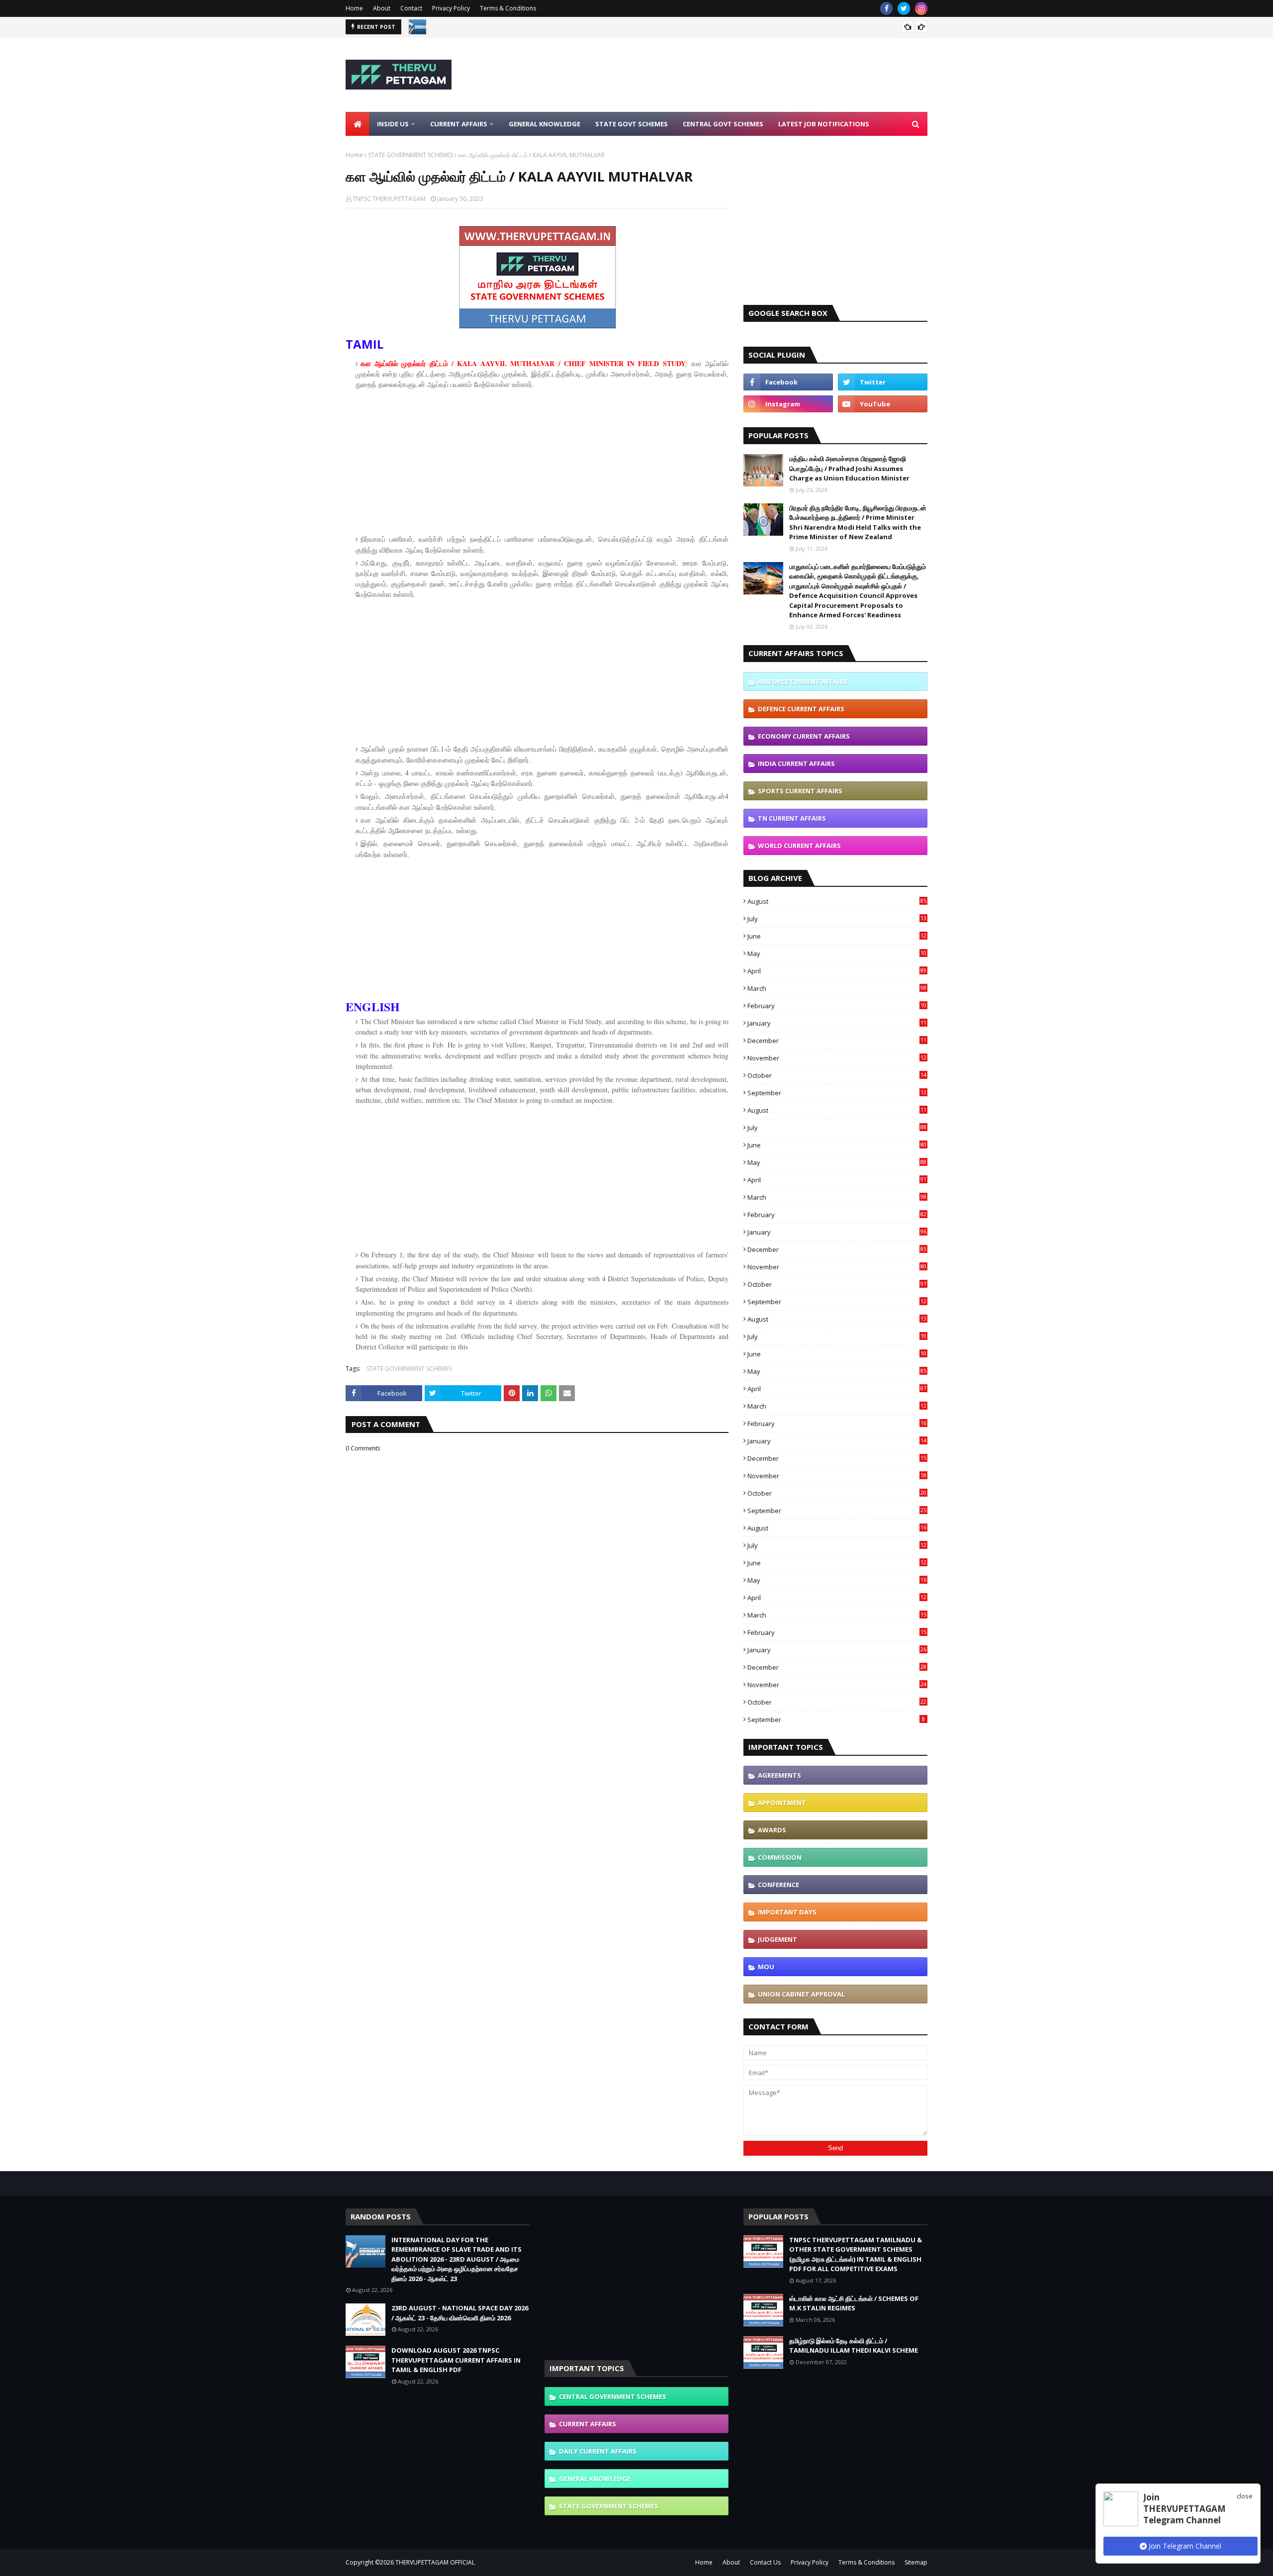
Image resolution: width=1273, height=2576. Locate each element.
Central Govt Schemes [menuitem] (723, 124)
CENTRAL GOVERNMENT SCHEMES (613, 2396)
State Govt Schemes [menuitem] (632, 124)
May (837, 954)
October (837, 1075)
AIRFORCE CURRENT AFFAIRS (803, 681)
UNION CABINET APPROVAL (801, 1994)
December (837, 1041)
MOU (766, 1967)
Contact (411, 8)
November (837, 1058)
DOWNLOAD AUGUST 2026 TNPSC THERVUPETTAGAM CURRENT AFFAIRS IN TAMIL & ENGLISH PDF (456, 2360)
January (837, 1023)
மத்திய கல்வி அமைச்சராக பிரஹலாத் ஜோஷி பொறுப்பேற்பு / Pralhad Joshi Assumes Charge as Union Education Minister (849, 468)
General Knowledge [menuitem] (545, 124)
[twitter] (904, 8)
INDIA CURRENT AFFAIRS (796, 763)
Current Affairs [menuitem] (459, 124)
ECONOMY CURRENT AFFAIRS (804, 736)
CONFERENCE (778, 1885)
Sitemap (916, 2562)
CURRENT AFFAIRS (588, 2424)
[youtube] (883, 404)
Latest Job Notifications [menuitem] (824, 124)
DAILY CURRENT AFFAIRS (598, 2451)
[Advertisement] (746, 75)
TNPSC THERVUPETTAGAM (389, 199)
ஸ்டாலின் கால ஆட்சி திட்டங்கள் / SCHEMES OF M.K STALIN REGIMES (854, 2303)
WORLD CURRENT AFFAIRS (799, 846)
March (837, 988)
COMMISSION (780, 1857)
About (382, 8)
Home (354, 8)
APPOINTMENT (782, 1803)
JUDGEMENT (777, 1939)
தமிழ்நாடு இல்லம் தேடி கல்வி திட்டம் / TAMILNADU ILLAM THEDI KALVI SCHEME (854, 2346)
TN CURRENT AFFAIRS (792, 818)
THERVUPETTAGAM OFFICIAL (435, 2562)
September (837, 1093)
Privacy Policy (451, 8)
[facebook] (886, 8)
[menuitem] (358, 124)
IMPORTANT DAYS (787, 1912)
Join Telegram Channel (1184, 2546)
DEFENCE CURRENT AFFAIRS (801, 709)
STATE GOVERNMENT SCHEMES (410, 155)
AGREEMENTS (779, 1775)
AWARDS (772, 1830)
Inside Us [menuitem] (393, 124)
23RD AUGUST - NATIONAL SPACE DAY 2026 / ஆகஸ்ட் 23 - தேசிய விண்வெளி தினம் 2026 (460, 2313)
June (837, 936)
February (837, 1006)
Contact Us (765, 2562)
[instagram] (921, 8)
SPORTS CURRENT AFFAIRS (800, 791)
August (837, 901)
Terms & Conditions (508, 8)
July (837, 919)
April (837, 971)
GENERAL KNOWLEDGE (595, 2479)
